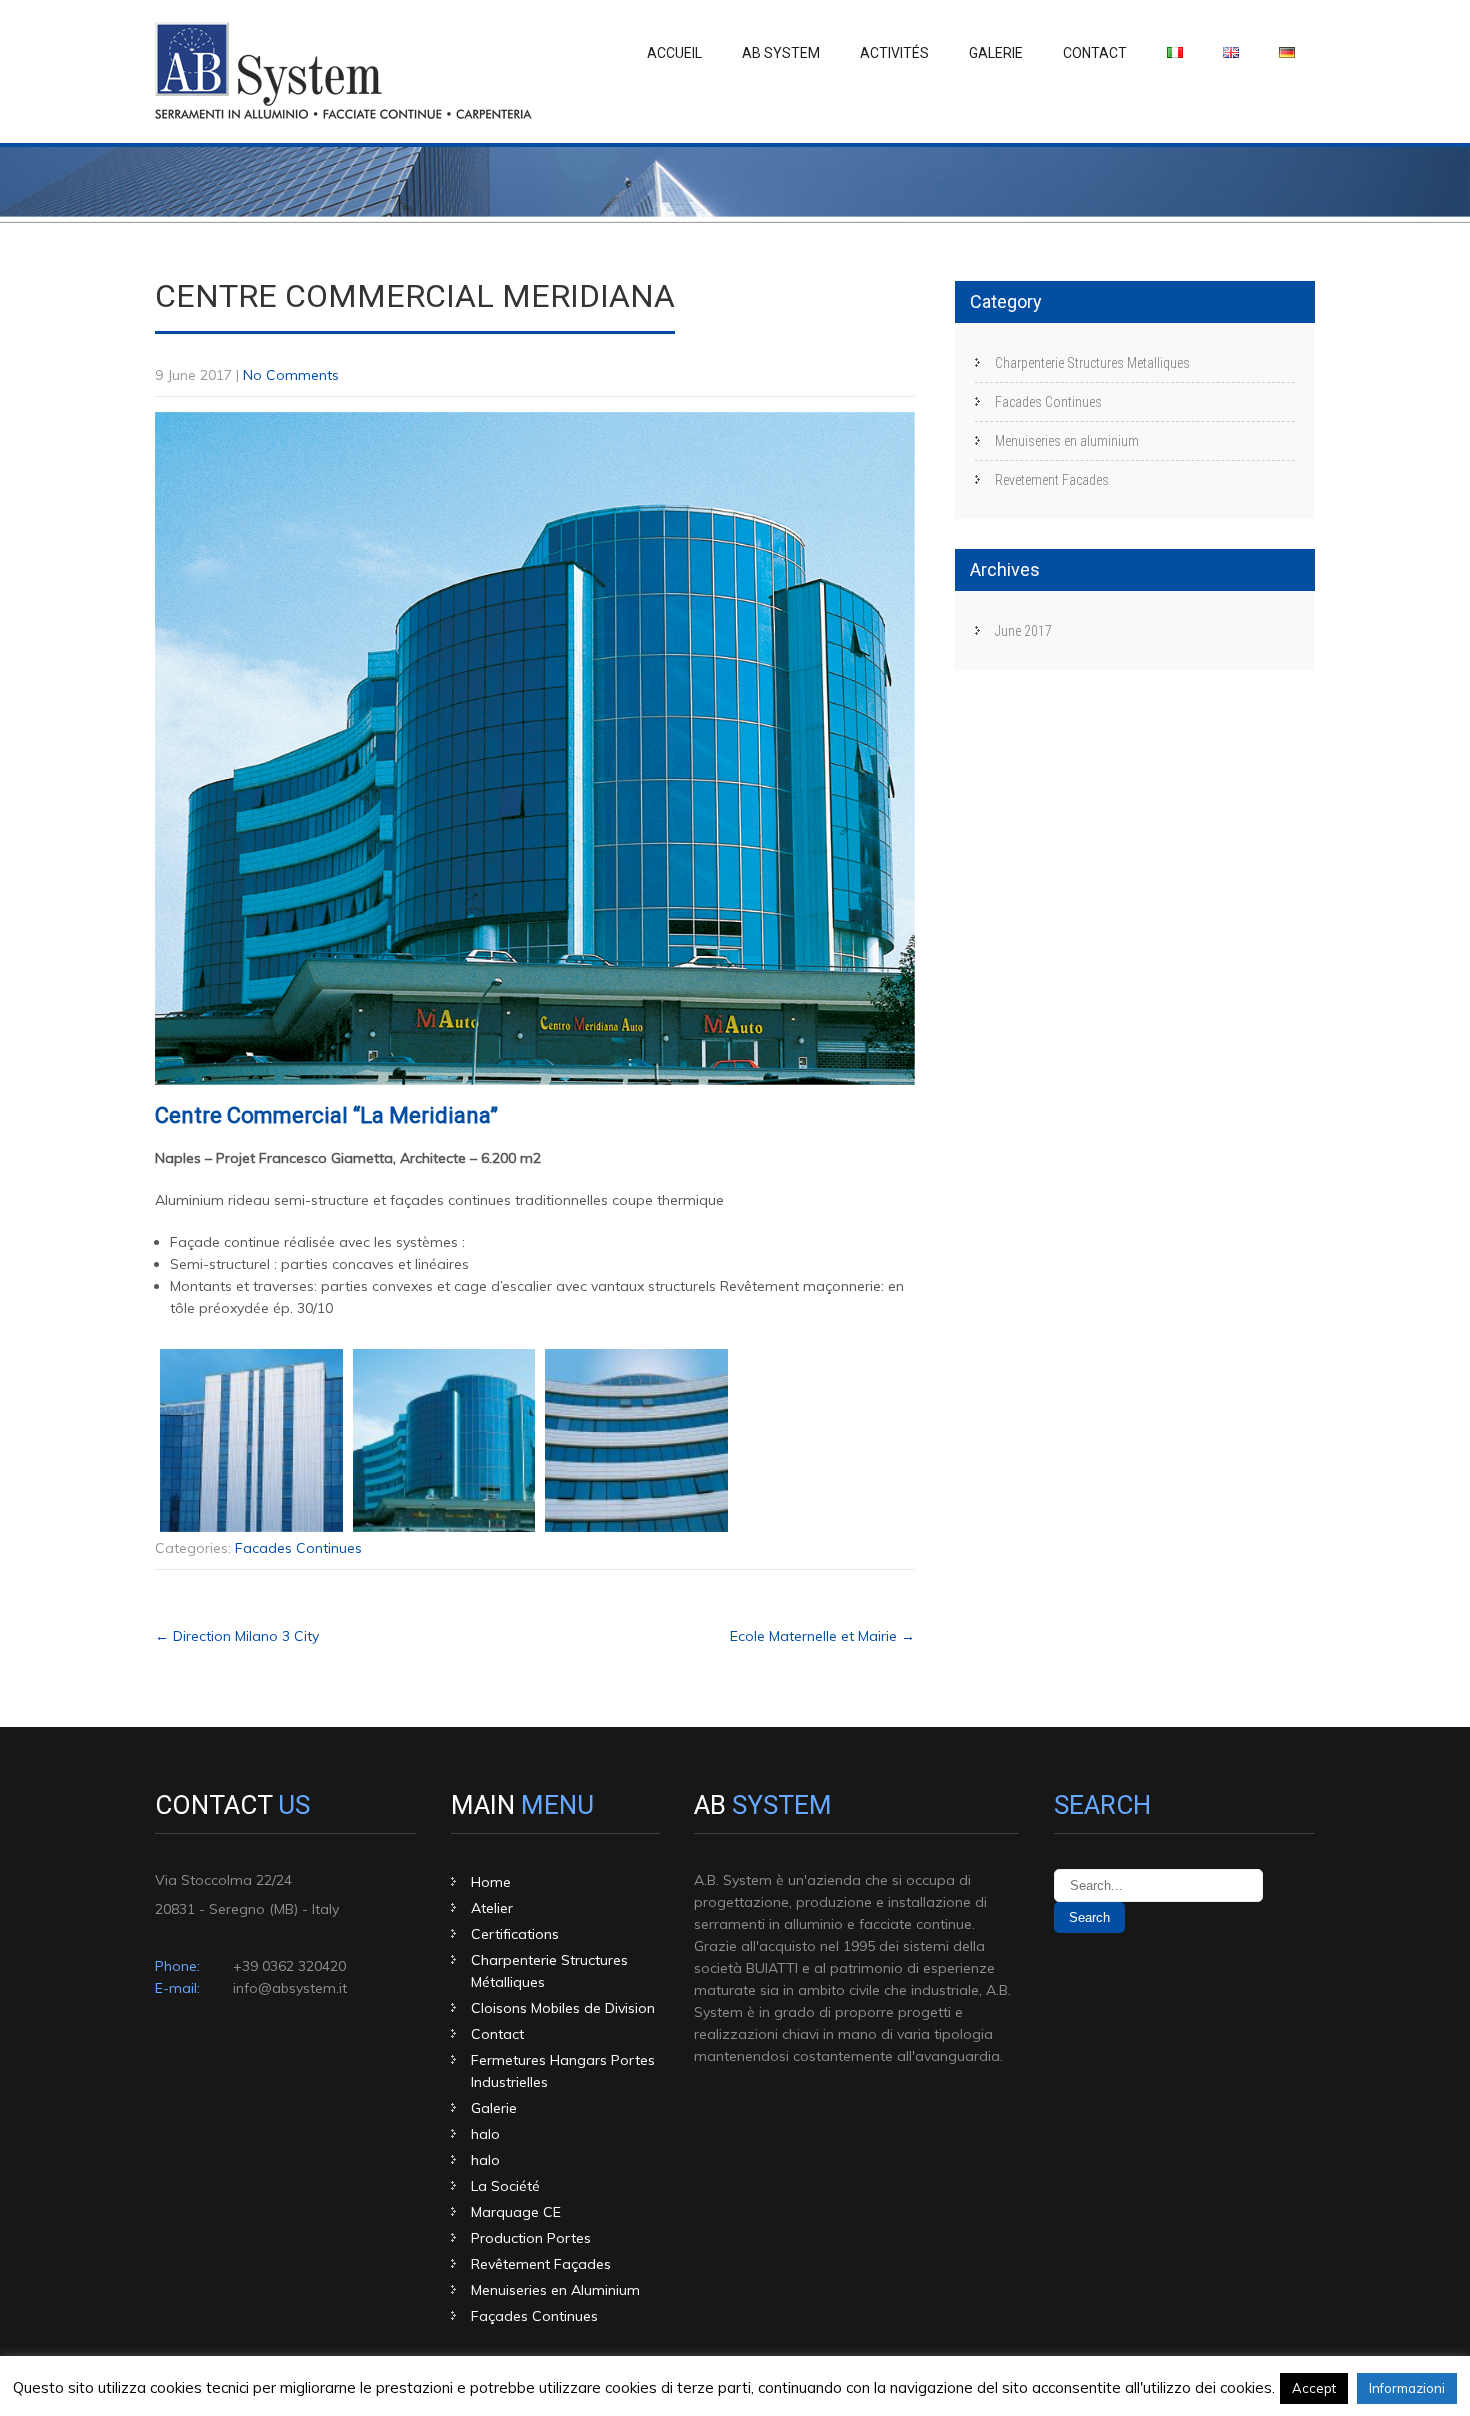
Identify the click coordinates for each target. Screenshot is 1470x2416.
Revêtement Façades (541, 2264)
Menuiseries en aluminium (1067, 441)
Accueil (674, 53)
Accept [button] (1314, 2388)
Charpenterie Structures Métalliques (549, 1971)
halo (485, 2134)
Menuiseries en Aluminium (555, 2290)
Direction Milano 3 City (237, 1636)
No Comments (291, 375)
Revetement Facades (1052, 480)
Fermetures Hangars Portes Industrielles (563, 2071)
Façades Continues (534, 2316)
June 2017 (1023, 631)
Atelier (492, 1908)
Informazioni (1407, 2388)
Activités (894, 53)
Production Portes (531, 2238)
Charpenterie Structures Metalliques (1092, 363)
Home (491, 1882)
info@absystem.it (290, 1988)
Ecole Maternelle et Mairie (822, 1636)
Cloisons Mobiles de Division (563, 2008)
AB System (781, 53)
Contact (1095, 53)
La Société (505, 2186)
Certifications (515, 1934)
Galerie (996, 53)
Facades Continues (298, 1548)
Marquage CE (516, 2212)
